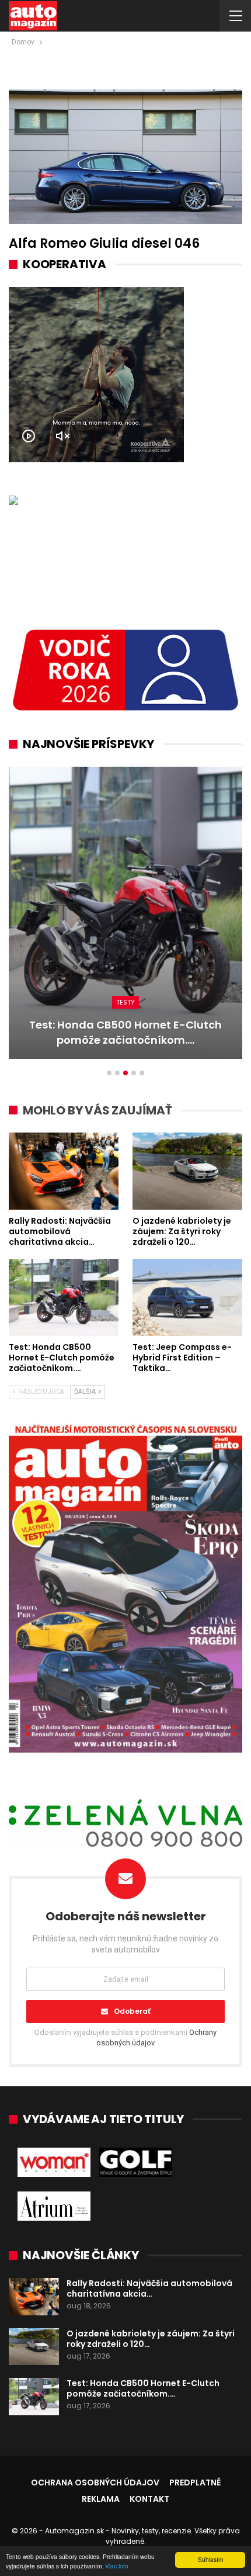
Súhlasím (210, 2559)
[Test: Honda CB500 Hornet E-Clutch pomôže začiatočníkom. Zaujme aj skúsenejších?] (64, 1297)
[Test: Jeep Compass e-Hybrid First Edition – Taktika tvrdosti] (125, 913)
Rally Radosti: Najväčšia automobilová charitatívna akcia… (149, 2288)
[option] (125, 919)
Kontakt (149, 2499)
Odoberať (132, 2011)
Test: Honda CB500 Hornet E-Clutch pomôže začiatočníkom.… (143, 2388)
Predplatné (195, 2482)
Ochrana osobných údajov (95, 2482)
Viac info (117, 2566)
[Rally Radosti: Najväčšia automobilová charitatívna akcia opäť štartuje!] (64, 1171)
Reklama (101, 2499)
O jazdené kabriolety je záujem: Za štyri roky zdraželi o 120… (151, 2339)
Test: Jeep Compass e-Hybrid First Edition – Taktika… (125, 1032)
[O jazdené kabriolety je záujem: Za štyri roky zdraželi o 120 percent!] (187, 1171)
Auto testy (126, 1002)
